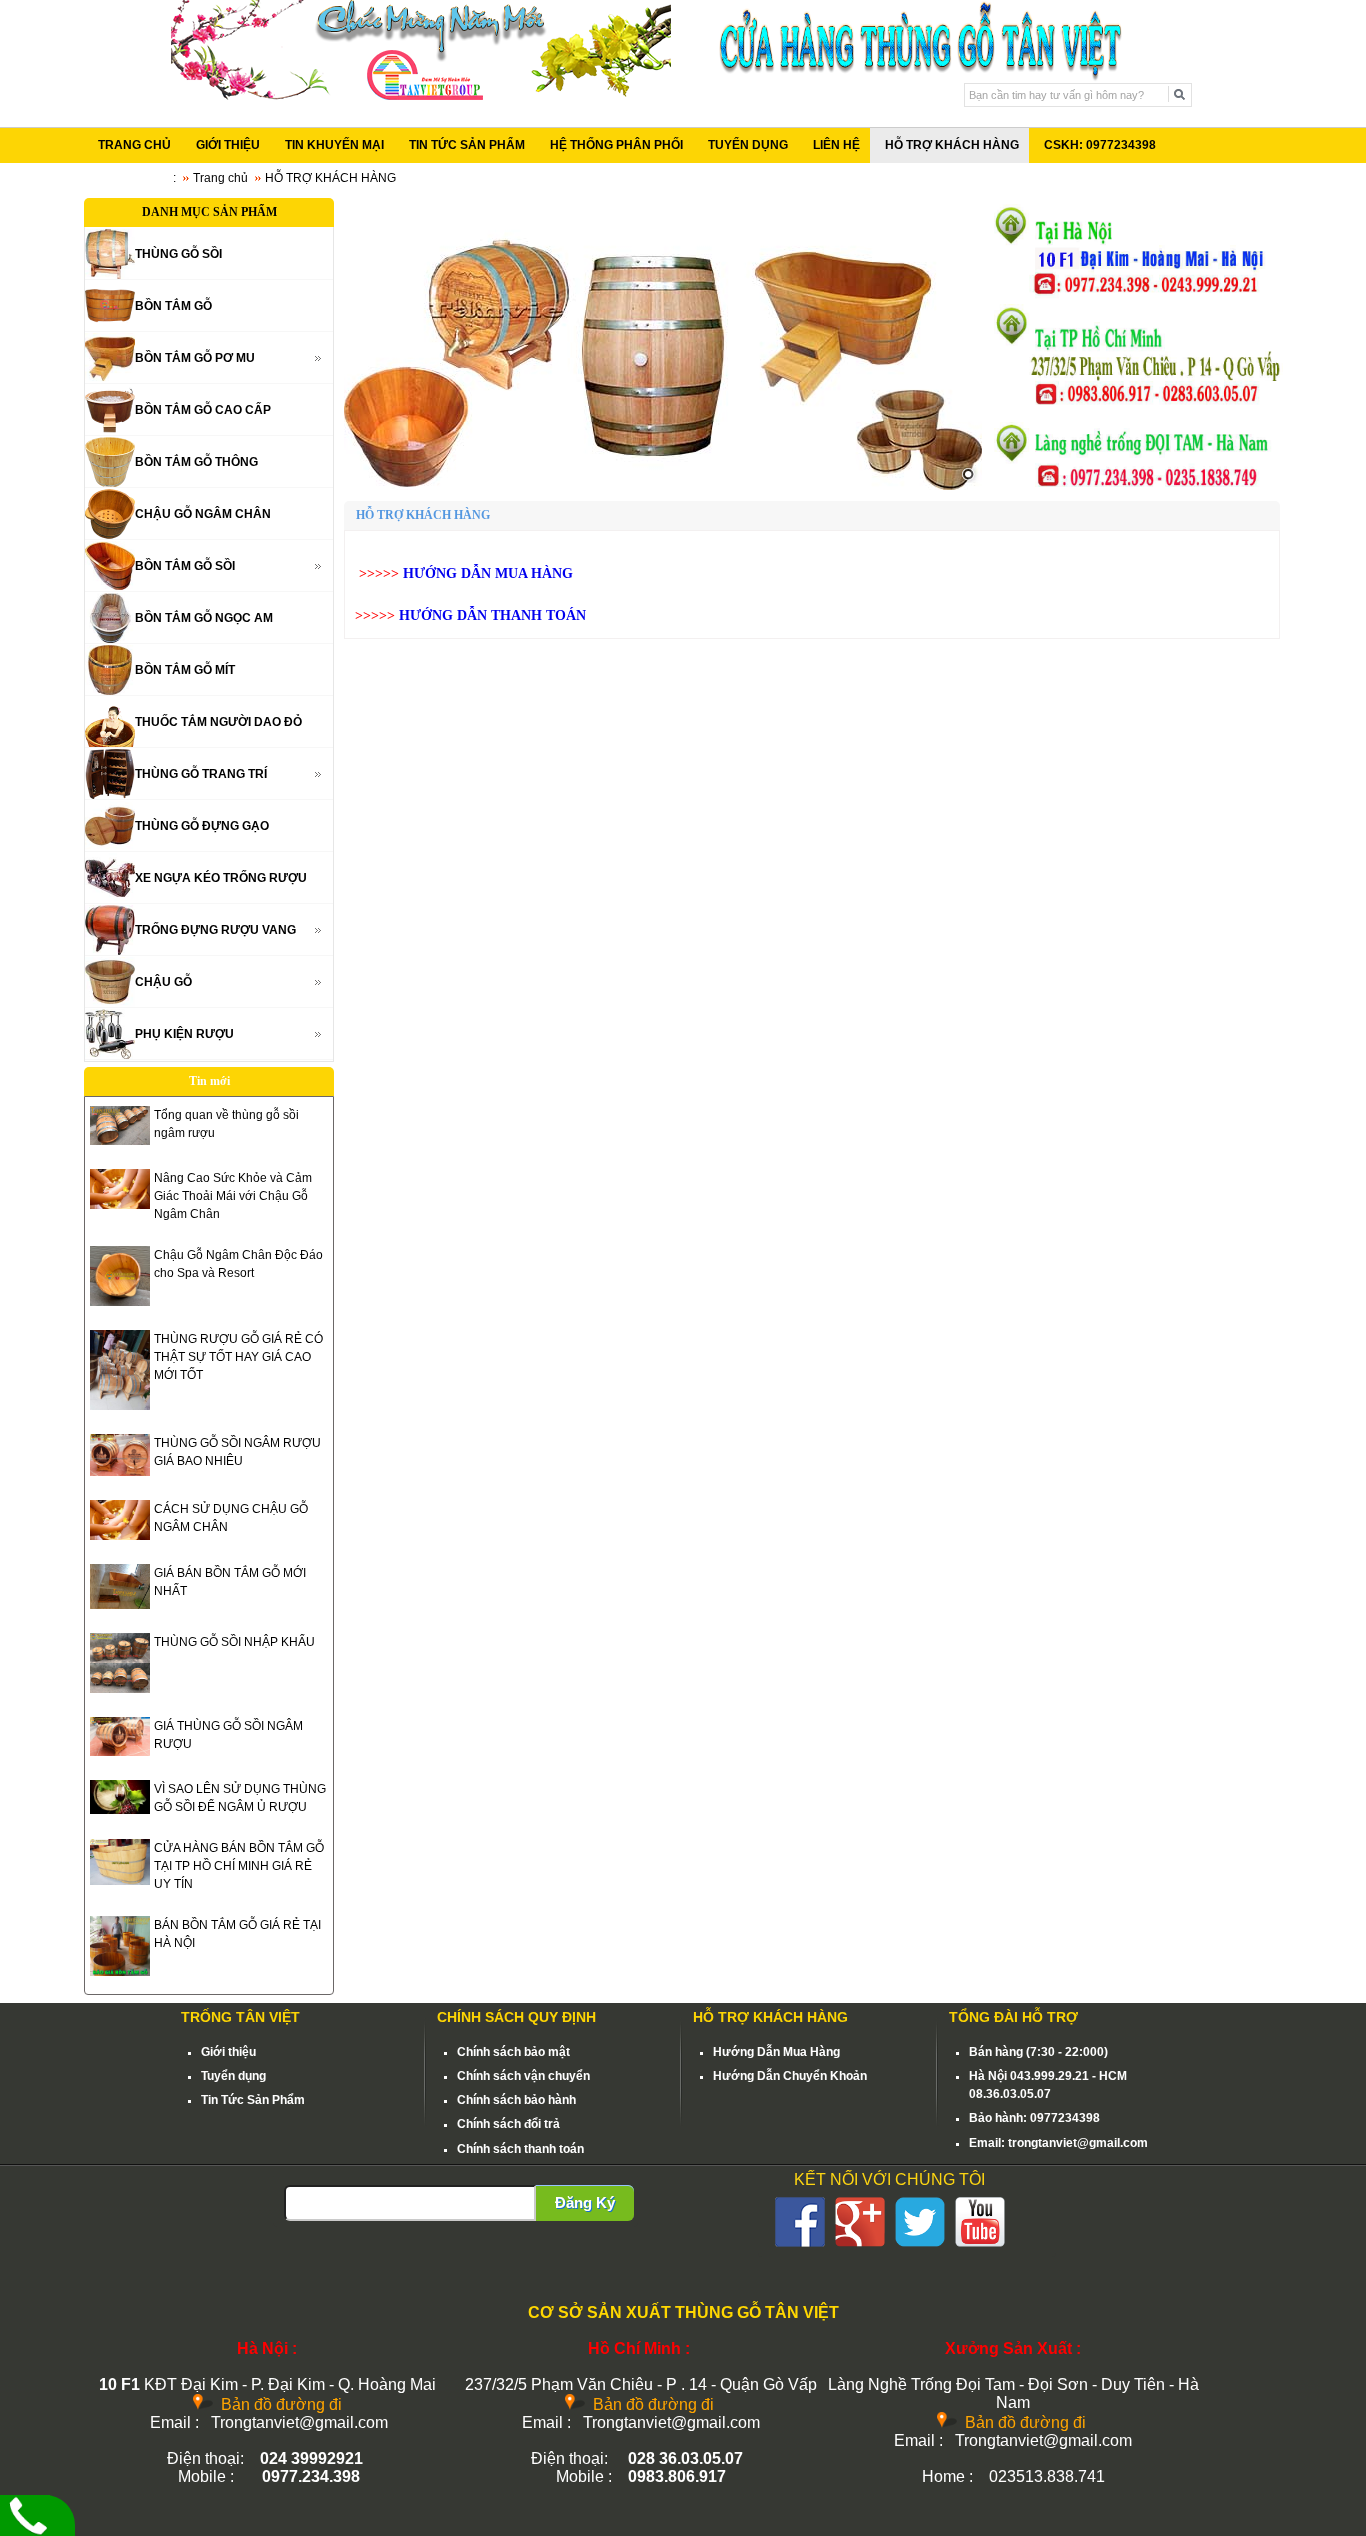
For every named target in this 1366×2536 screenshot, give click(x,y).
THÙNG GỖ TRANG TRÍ (201, 774)
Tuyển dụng (233, 2076)
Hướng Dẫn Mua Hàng (776, 2052)
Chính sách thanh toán (520, 2149)
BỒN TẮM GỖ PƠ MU (195, 358)
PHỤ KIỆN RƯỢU (184, 1034)
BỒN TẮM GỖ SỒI (185, 566)
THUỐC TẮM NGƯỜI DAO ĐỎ (218, 722)
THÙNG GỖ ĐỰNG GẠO (202, 826)
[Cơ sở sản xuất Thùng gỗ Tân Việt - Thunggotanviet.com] (421, 96)
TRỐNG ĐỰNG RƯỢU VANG (215, 930)
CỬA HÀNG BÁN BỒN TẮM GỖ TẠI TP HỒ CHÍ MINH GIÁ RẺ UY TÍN (239, 1866)
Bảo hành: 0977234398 (1034, 2118)
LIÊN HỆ (836, 145)
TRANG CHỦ (134, 145)
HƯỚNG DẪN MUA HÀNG (490, 573)
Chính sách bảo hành (516, 2100)
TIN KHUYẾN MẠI (334, 145)
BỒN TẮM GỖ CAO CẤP (203, 410)
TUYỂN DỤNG (748, 145)
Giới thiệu (228, 2052)
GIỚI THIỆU (228, 145)
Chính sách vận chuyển (523, 2076)
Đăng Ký (585, 2202)
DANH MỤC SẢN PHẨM (209, 212)
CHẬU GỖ (163, 982)
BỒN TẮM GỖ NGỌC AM (204, 618)
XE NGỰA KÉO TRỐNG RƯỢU (221, 878)
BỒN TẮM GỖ (173, 306)
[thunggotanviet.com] (663, 344)
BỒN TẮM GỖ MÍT (185, 670)
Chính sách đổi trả (508, 2124)
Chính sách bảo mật (513, 2052)
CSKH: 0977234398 (1100, 145)
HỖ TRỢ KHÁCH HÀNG (952, 145)
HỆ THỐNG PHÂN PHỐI (616, 145)
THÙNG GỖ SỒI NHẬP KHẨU (234, 1642)
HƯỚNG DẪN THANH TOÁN (492, 615)
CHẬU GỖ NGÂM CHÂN (203, 514)
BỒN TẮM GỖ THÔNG (196, 462)
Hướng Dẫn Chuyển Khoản (790, 2076)
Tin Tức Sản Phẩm (253, 2100)
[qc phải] (1135, 486)
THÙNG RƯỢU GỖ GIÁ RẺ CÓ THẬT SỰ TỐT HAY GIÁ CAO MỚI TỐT (238, 1357)
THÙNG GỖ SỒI (178, 254)
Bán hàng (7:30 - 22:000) (1038, 2052)
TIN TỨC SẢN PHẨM (467, 145)
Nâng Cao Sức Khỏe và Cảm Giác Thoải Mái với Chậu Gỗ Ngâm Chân (233, 1196)
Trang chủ (220, 178)
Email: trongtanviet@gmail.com (1058, 2143)
